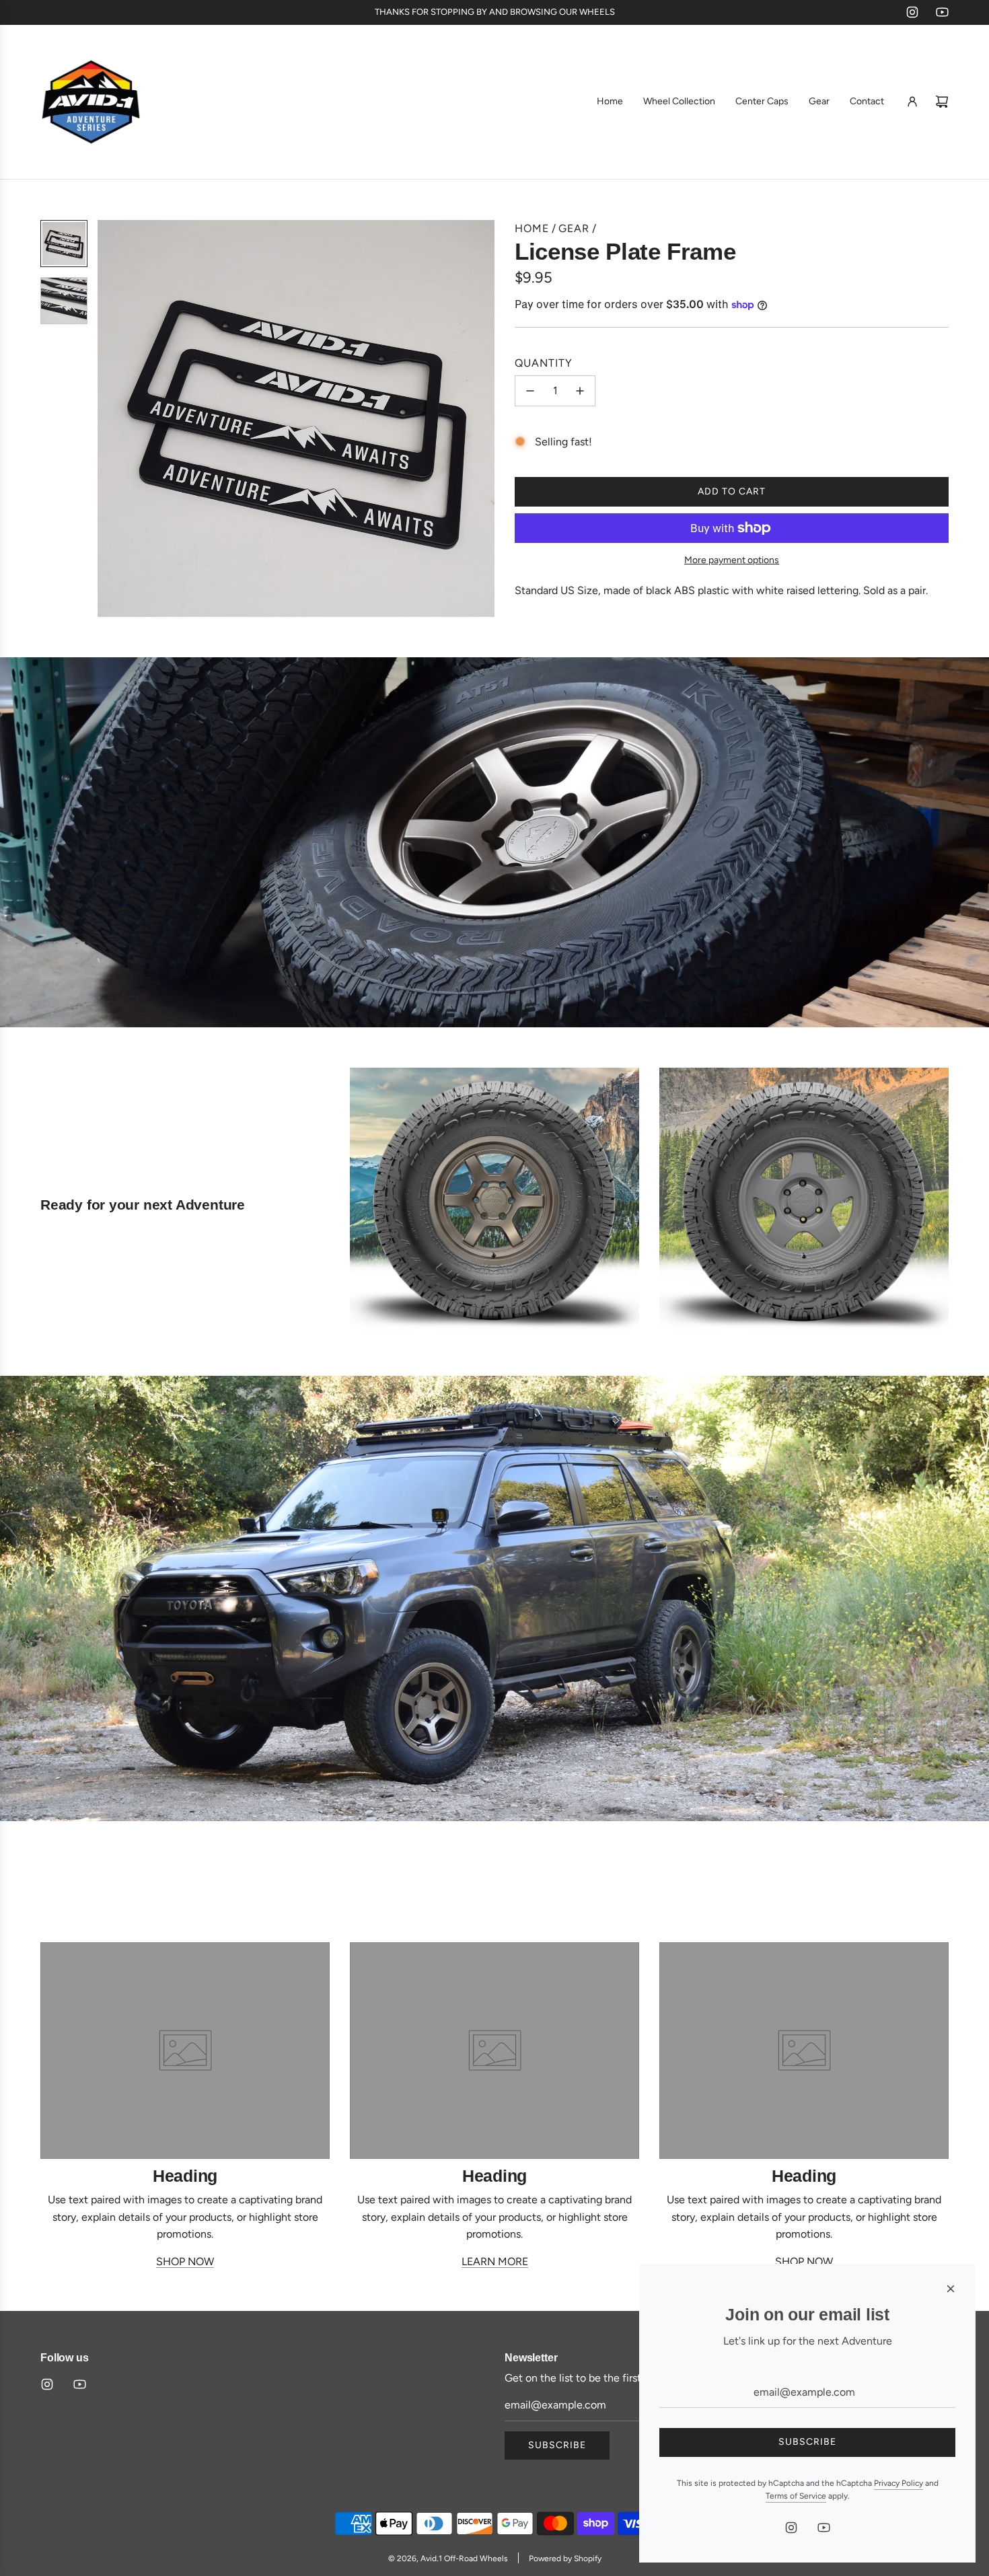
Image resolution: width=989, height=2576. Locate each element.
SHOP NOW (185, 2261)
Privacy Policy (899, 2483)
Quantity (544, 363)
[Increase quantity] (580, 391)
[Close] (951, 2289)
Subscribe (557, 2445)
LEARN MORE (495, 2261)
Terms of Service (796, 2496)
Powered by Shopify (565, 2559)
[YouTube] (942, 12)
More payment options (732, 560)
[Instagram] (912, 12)
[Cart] (942, 102)
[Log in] (912, 102)
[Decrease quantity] (530, 391)
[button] (115, 418)
